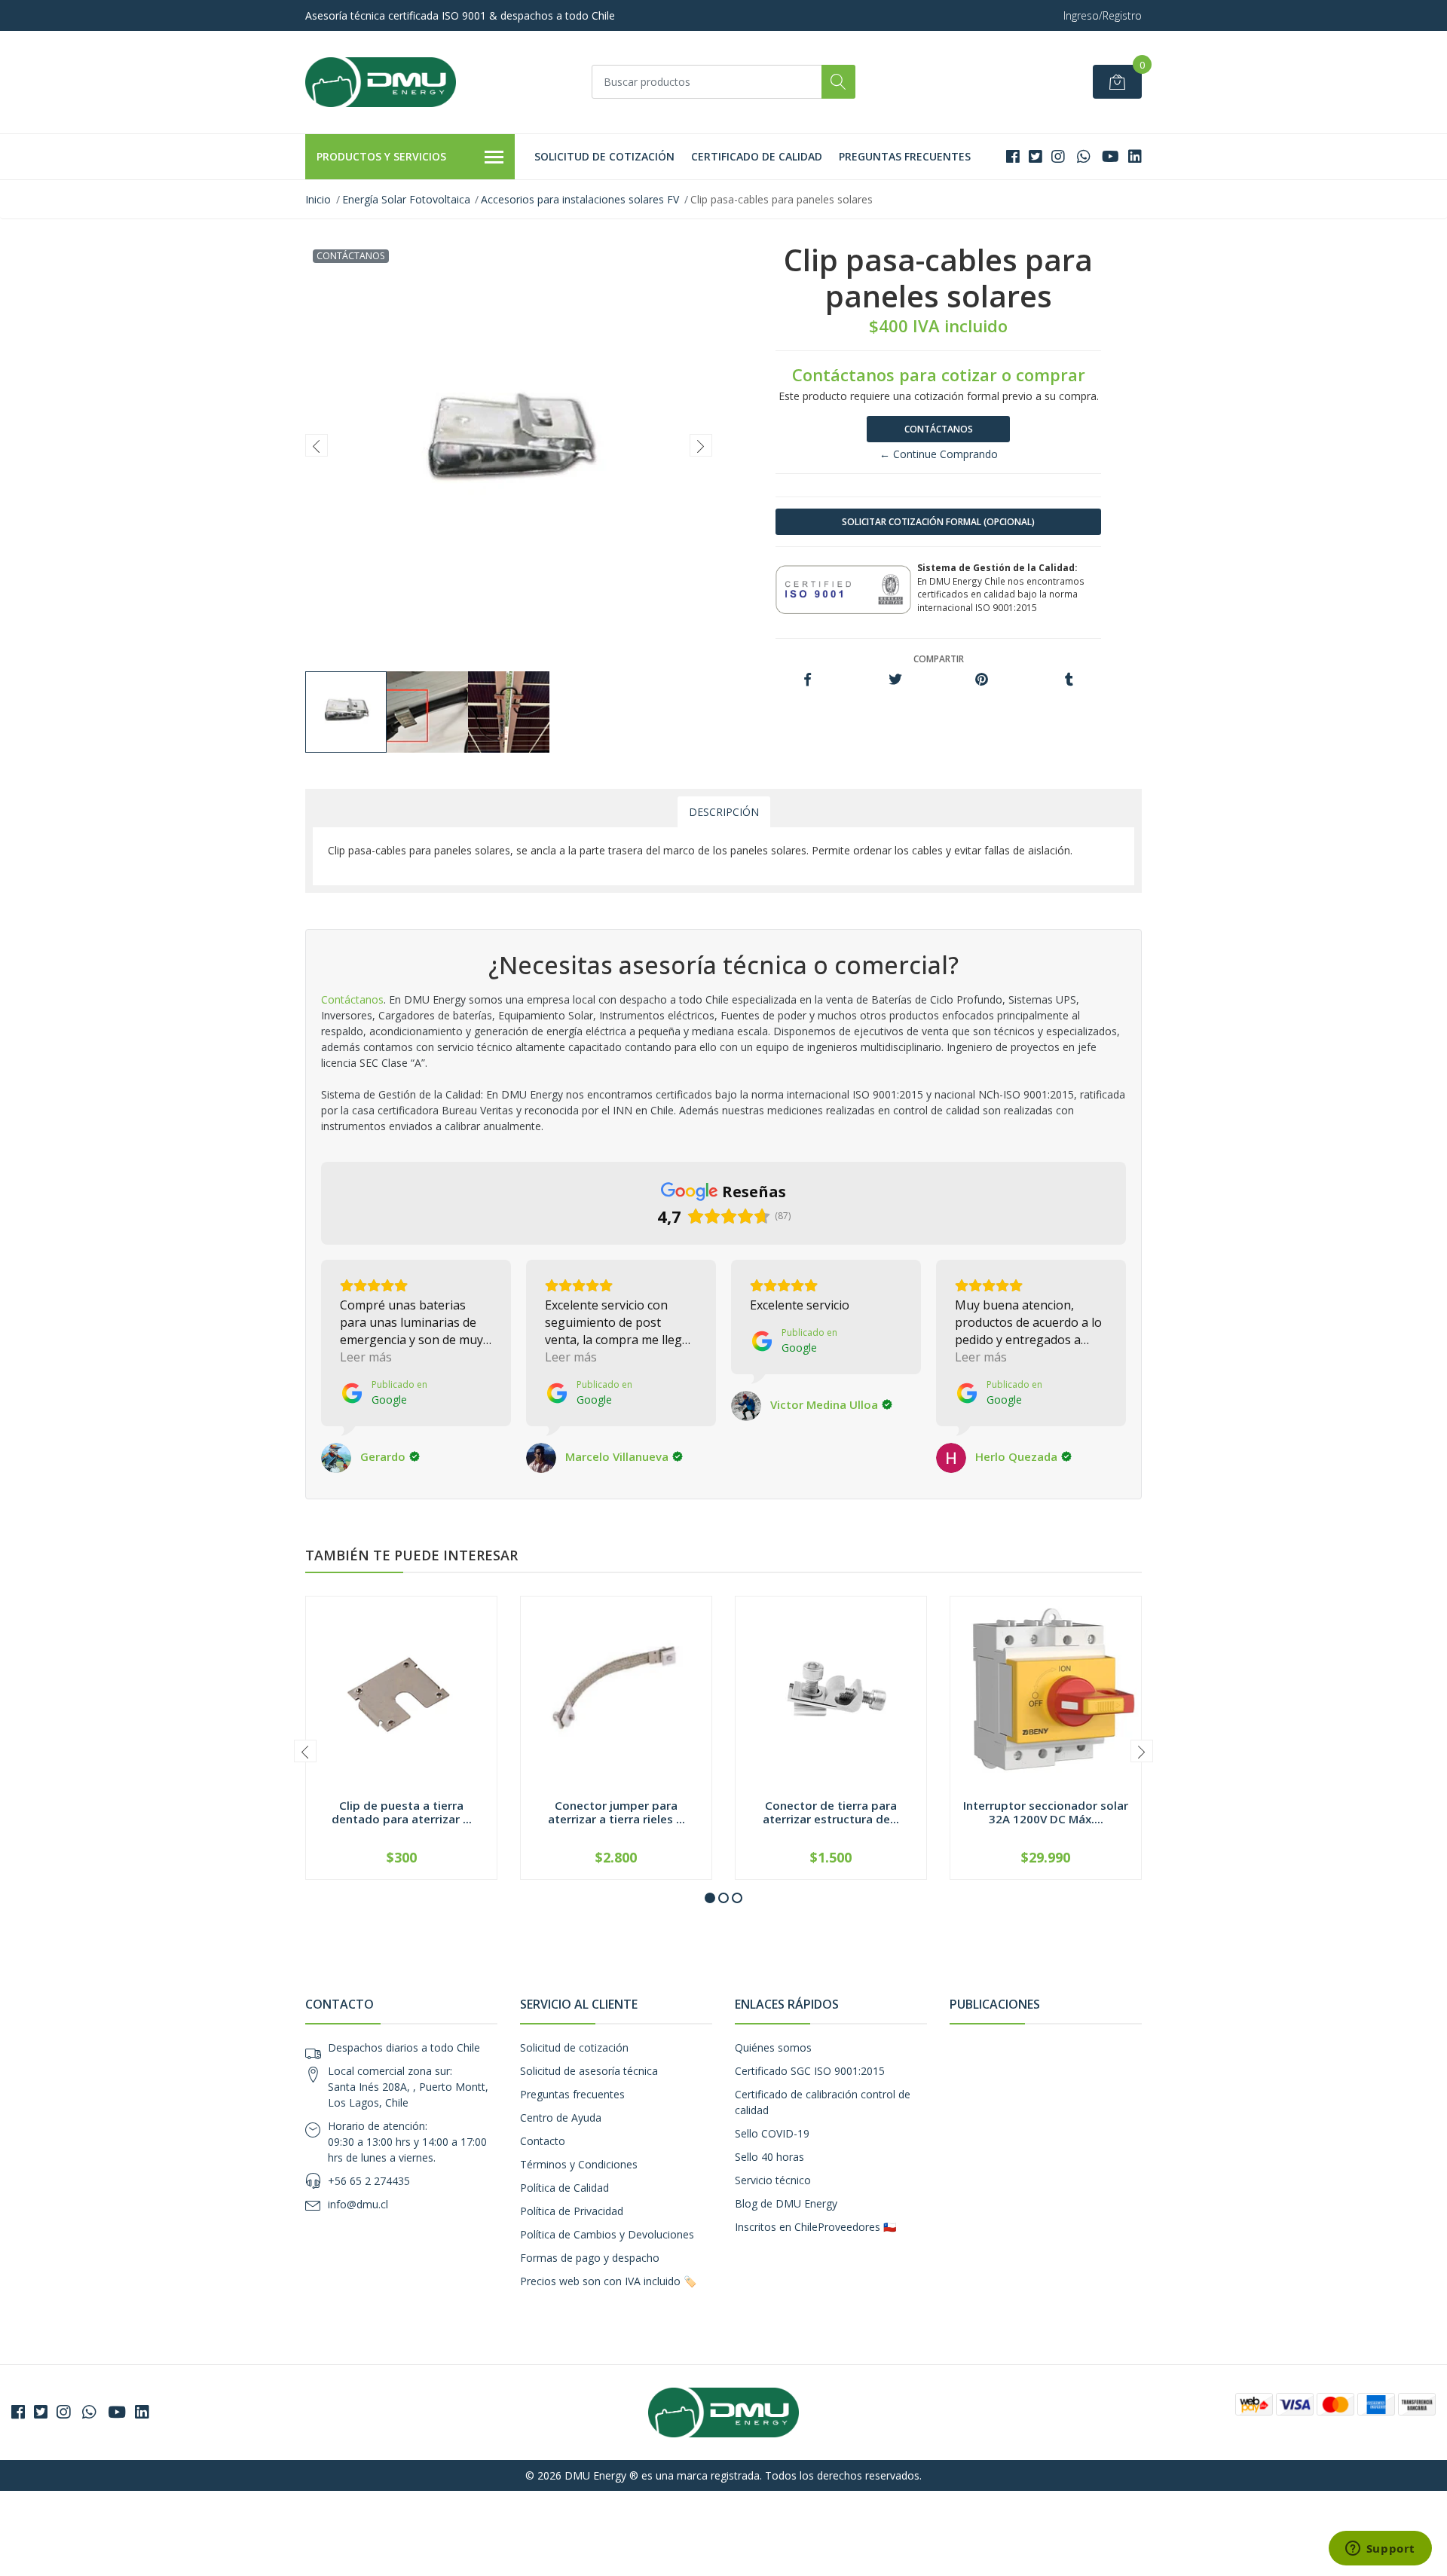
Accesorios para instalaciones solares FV (580, 199)
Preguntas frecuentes (905, 156)
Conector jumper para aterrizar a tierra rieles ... (616, 1812)
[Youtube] (1110, 156)
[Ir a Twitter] (1036, 156)
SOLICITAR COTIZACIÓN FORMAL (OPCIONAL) (938, 522)
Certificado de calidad (757, 156)
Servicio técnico (773, 2180)
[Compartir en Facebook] (808, 680)
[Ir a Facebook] (1013, 156)
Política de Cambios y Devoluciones (607, 2234)
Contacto (543, 2141)
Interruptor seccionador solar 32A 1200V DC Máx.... (1046, 1812)
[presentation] (317, 445)
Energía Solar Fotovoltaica (406, 199)
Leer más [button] (366, 1357)
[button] (710, 1898)
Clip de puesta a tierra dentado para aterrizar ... (402, 1812)
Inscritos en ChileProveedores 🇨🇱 (815, 2227)
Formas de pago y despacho (590, 2258)
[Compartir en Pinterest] (982, 680)
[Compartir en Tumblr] (1069, 680)
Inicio (318, 199)
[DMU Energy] (381, 82)
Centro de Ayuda (561, 2118)
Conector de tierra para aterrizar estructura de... (831, 1812)
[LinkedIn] (1135, 156)
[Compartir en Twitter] (895, 680)
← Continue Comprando (939, 454)
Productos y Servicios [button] (381, 156)
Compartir (939, 659)
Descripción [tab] (724, 812)
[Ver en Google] (336, 1458)
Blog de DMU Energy (786, 2203)
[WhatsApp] (1083, 156)
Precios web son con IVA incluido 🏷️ (608, 2281)
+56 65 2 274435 (369, 2181)
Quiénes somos (773, 2047)
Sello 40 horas (769, 2157)
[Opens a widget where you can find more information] (1380, 2550)
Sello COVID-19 (772, 2133)
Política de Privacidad (572, 2211)
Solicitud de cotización (604, 156)
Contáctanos (939, 429)
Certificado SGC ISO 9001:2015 (810, 2071)
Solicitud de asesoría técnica (589, 2071)
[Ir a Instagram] (1058, 156)
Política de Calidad (564, 2188)
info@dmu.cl (358, 2204)
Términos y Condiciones (579, 2164)
